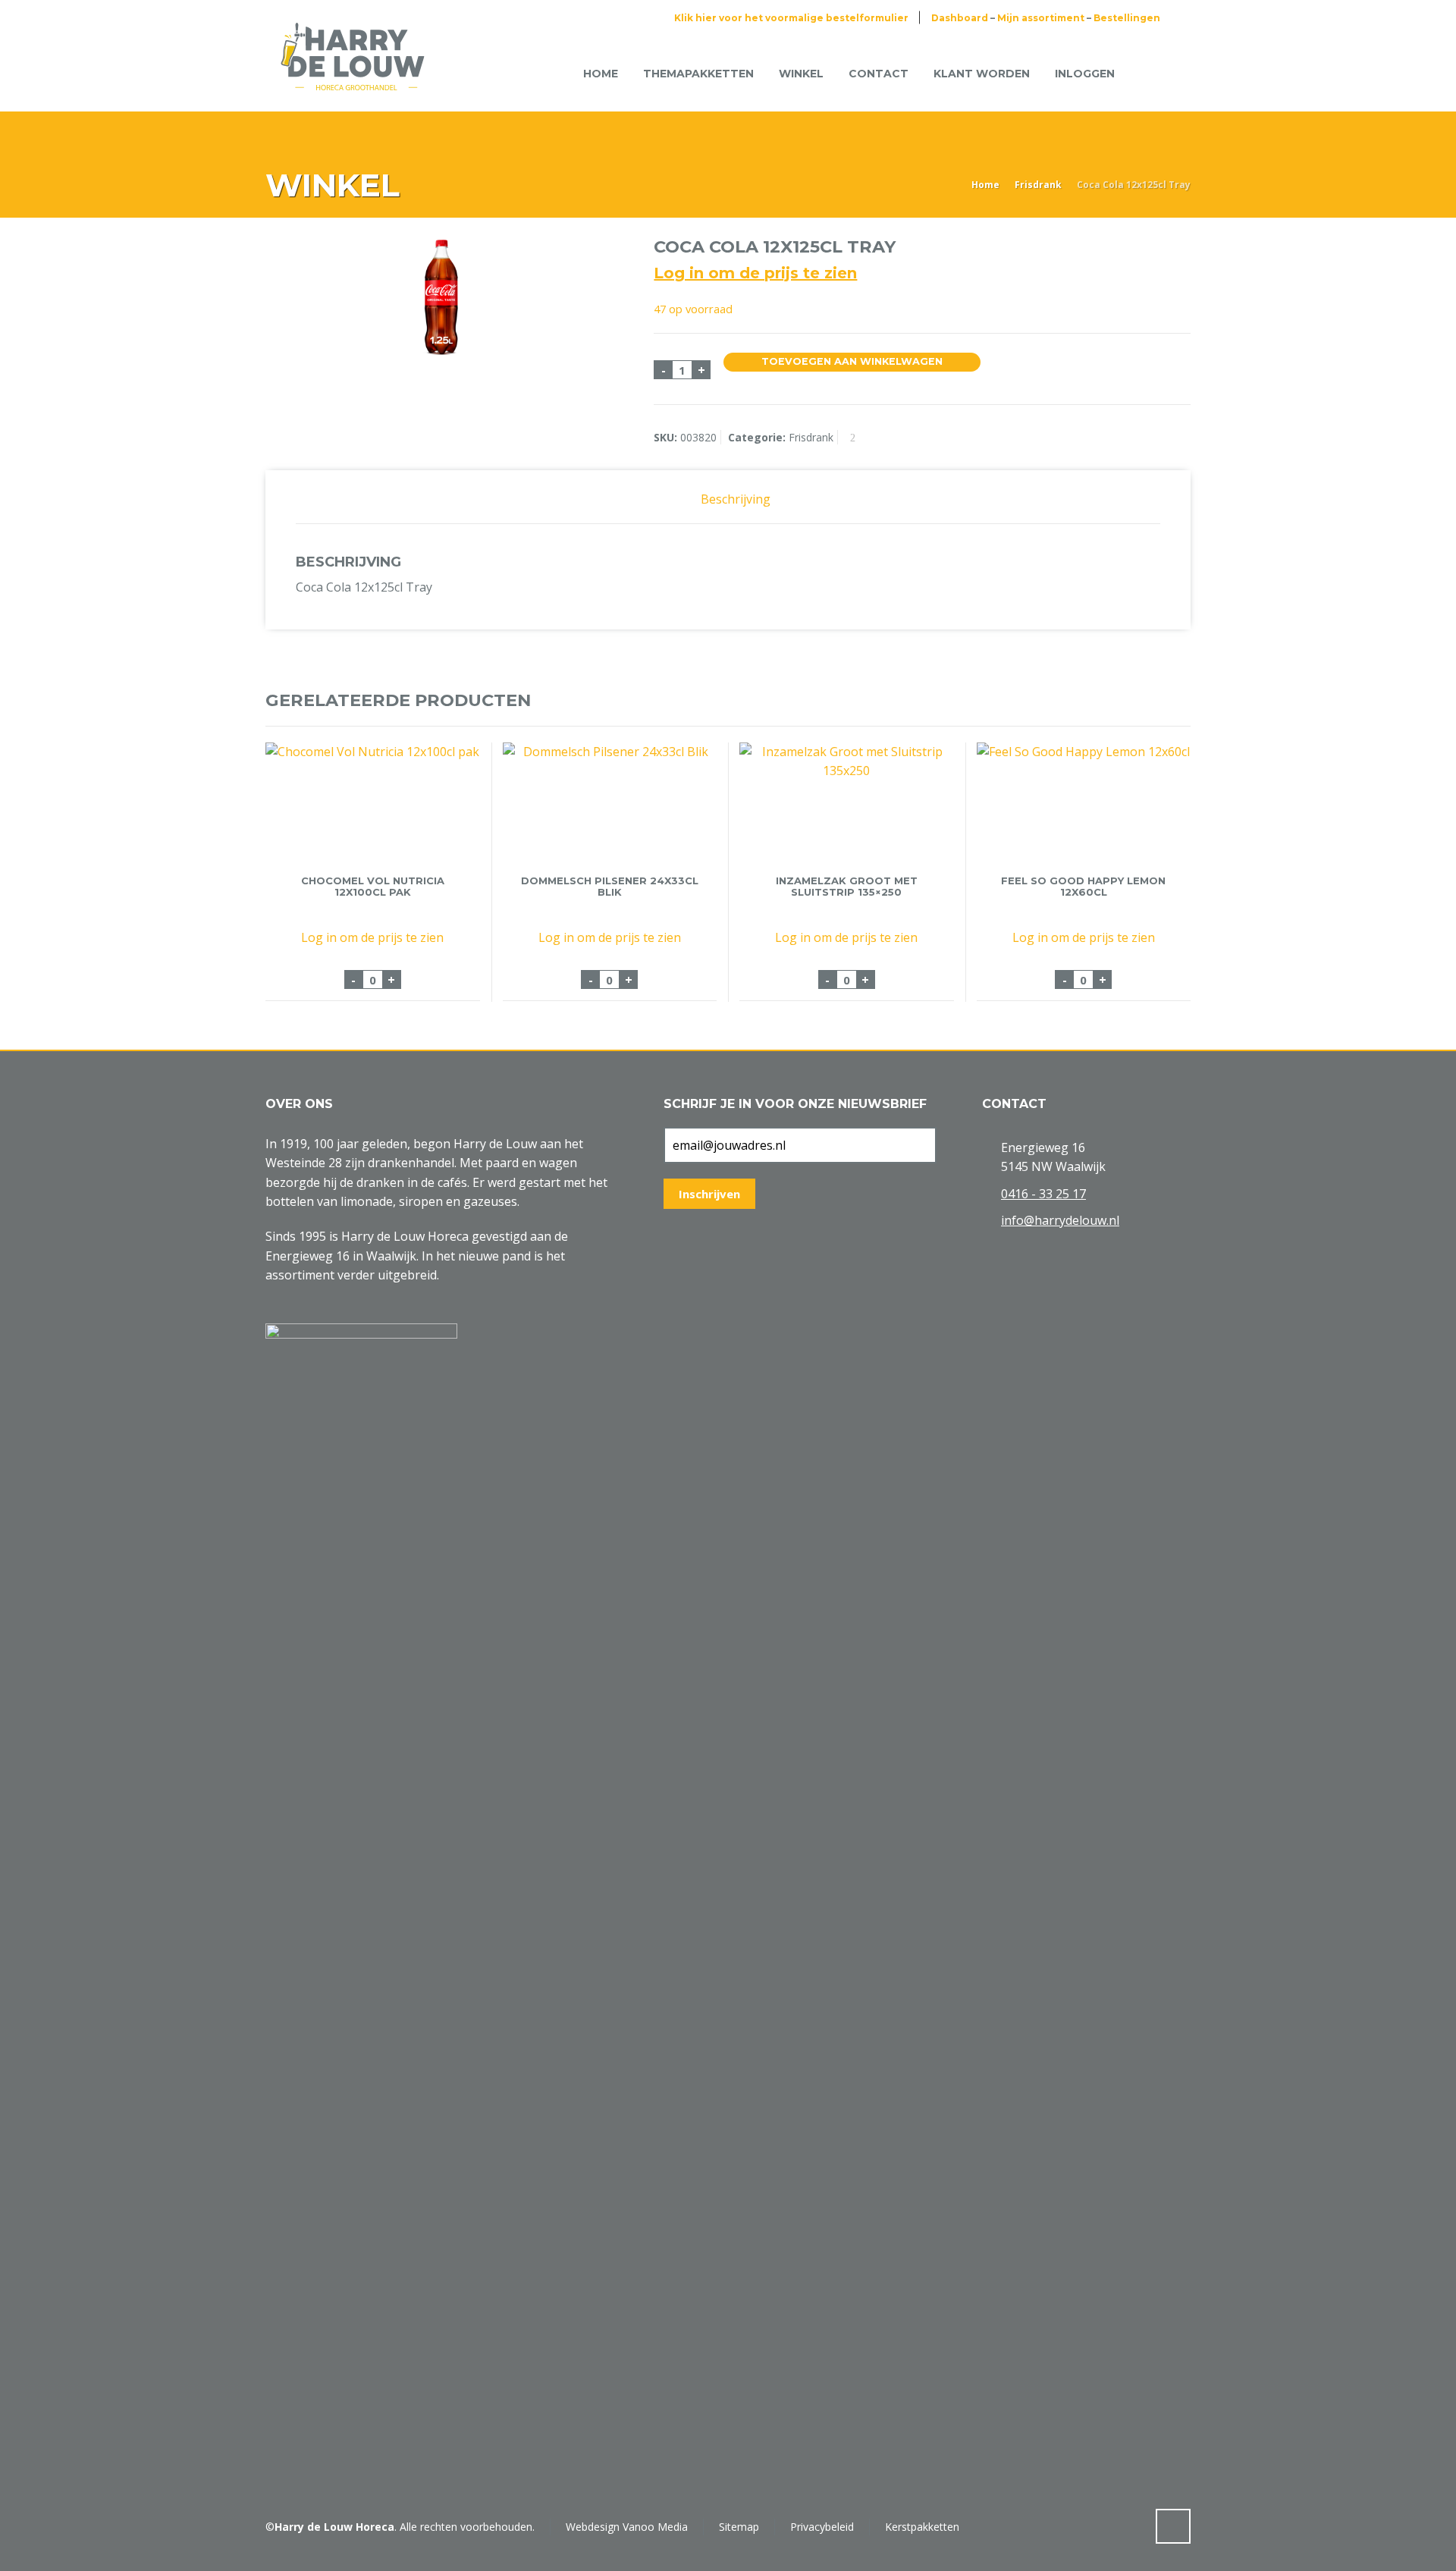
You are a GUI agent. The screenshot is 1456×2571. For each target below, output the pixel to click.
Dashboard (960, 18)
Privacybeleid (822, 2527)
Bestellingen (1127, 18)
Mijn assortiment (1041, 18)
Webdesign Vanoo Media (627, 2527)
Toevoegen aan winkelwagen (852, 361)
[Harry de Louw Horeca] (353, 74)
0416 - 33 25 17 (1043, 1194)
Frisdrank (1038, 185)
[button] (19, 2551)
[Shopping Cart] (1151, 73)
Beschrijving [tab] (736, 499)
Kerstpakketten (922, 2527)
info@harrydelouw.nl (1060, 1220)
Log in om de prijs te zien (755, 273)
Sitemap (739, 2527)
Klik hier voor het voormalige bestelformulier (791, 18)
